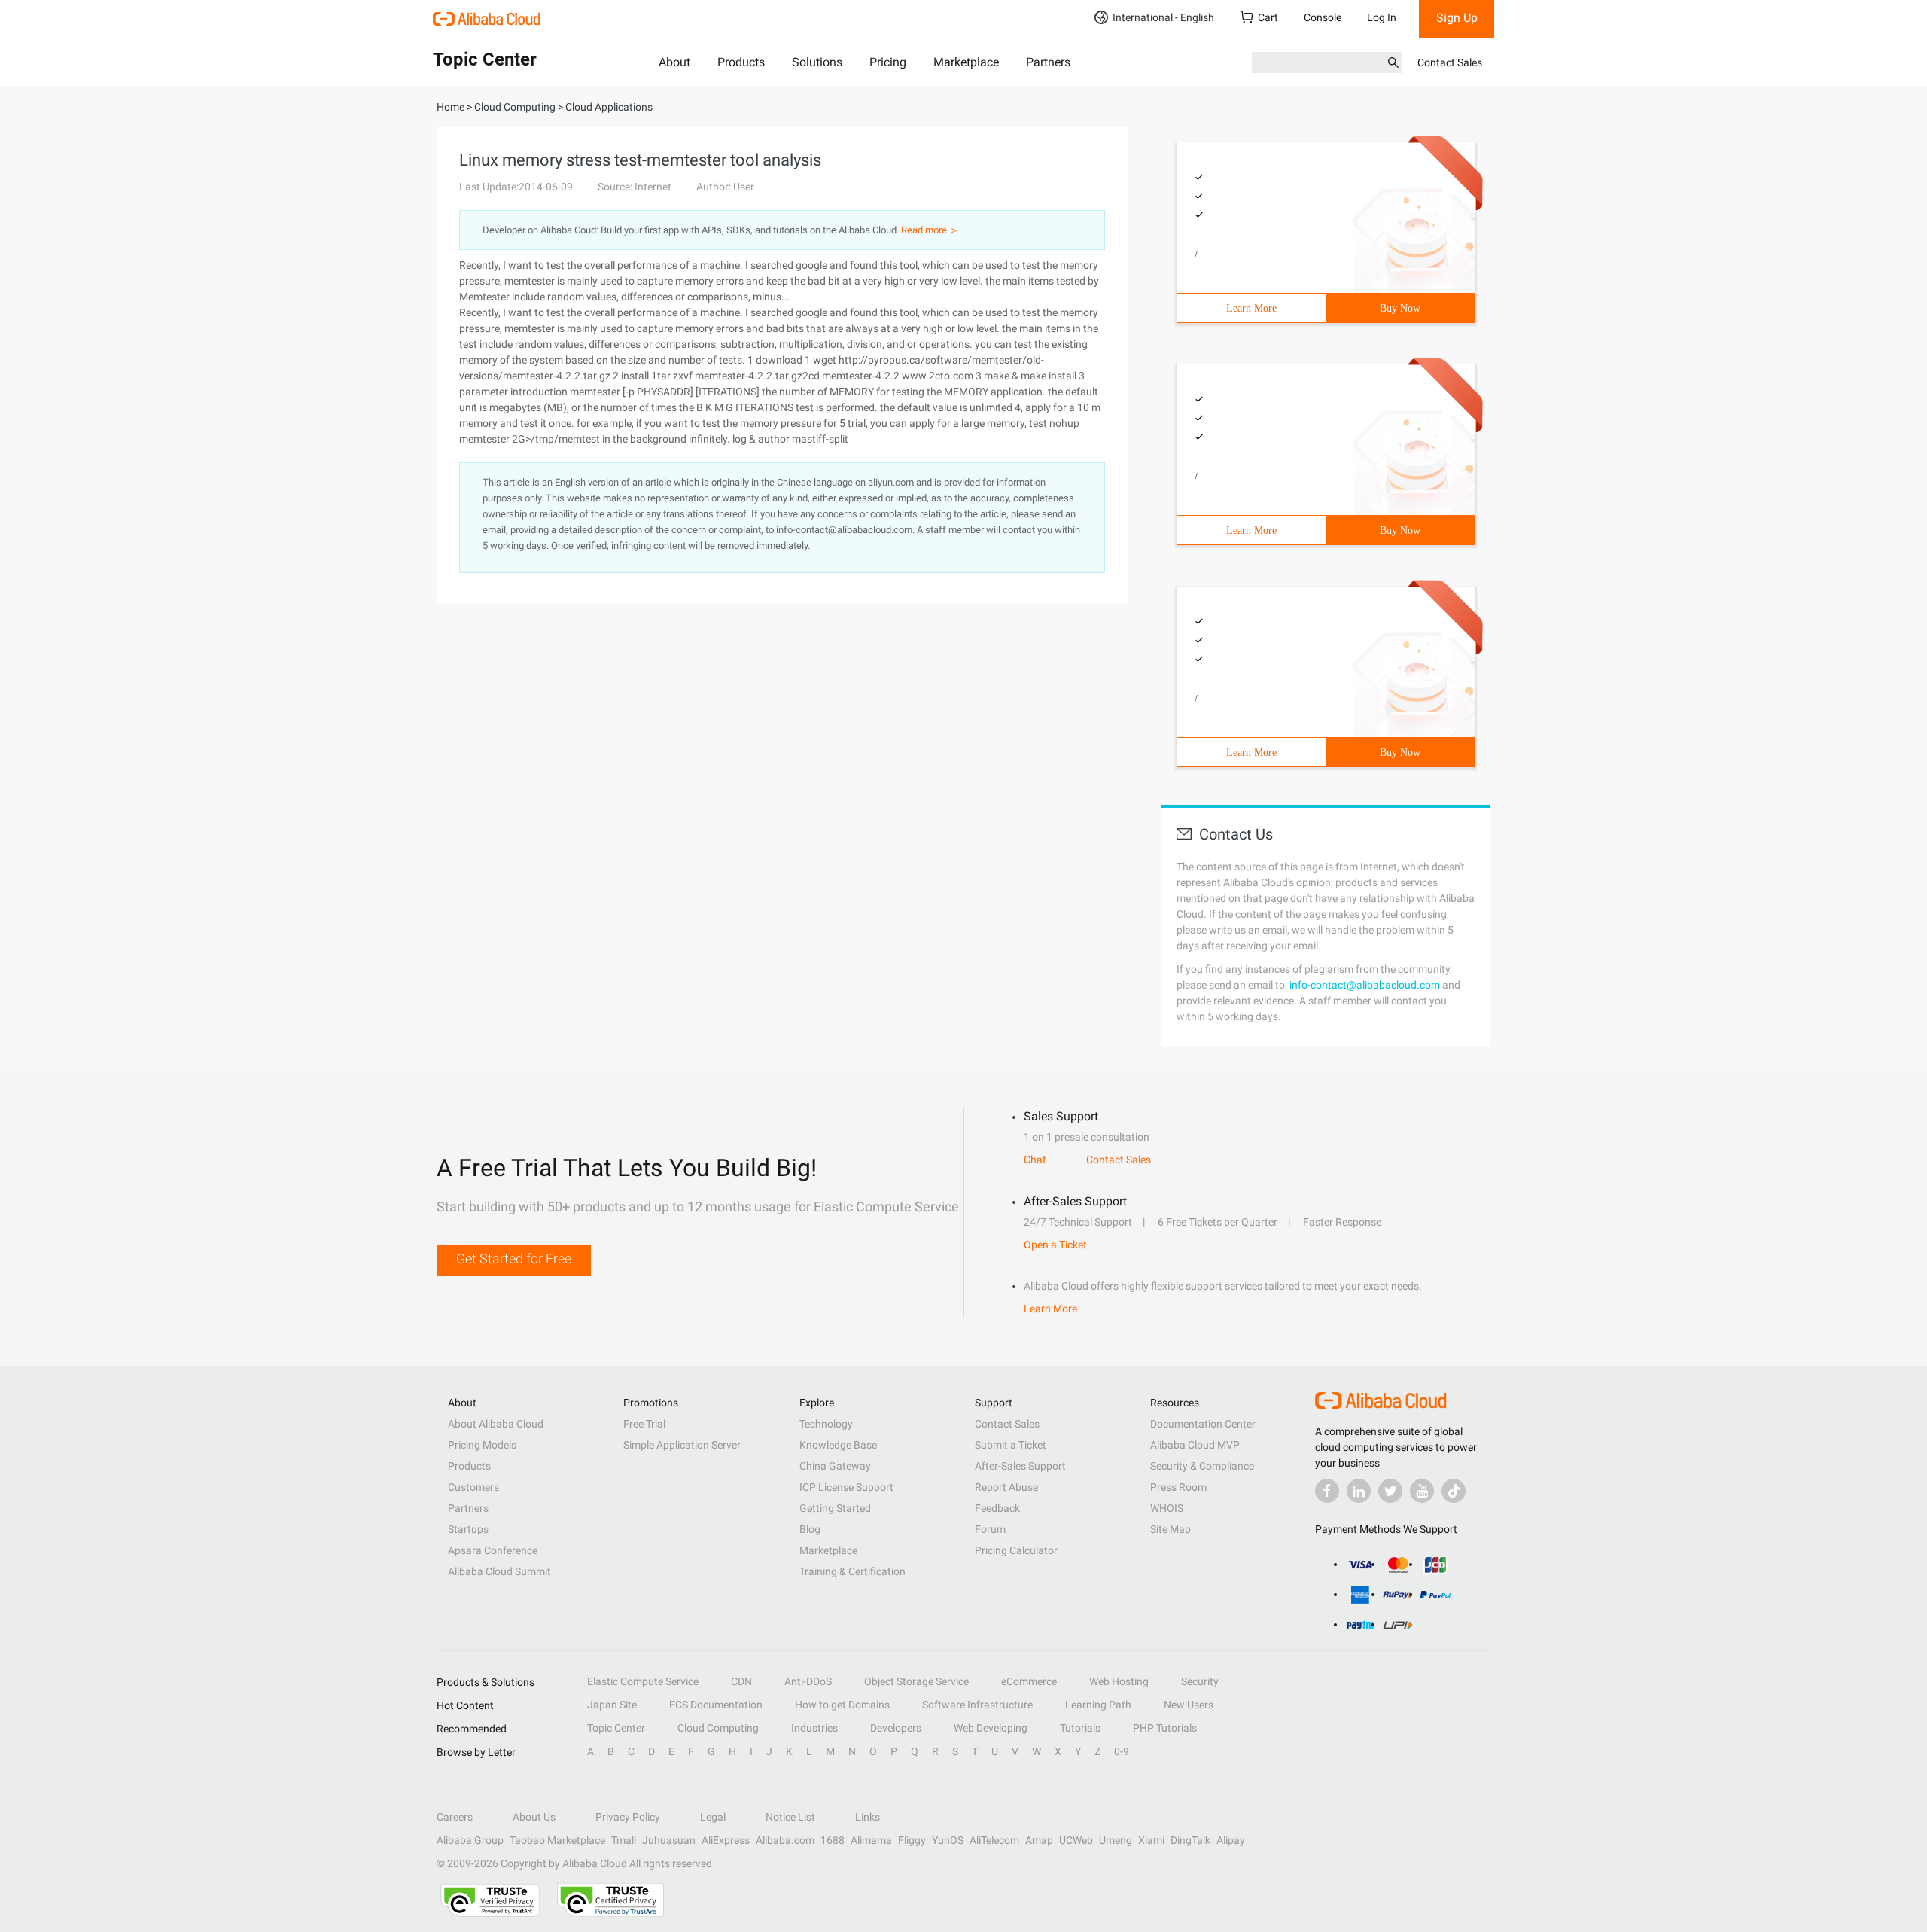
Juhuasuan (669, 1840)
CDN (741, 1681)
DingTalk (1190, 1840)
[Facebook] (1327, 1491)
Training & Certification (852, 1571)
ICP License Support (846, 1487)
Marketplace (966, 62)
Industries (814, 1728)
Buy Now (1400, 308)
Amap (1039, 1840)
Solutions (817, 62)
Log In (1382, 17)
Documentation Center (1203, 1424)
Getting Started (835, 1508)
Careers (455, 1817)
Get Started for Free (514, 1259)
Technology (826, 1424)
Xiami (1151, 1840)
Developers (896, 1728)
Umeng (1116, 1840)
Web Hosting (1119, 1681)
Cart (1268, 17)
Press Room (1178, 1487)
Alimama (871, 1840)
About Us (534, 1817)
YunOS (948, 1840)
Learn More (1251, 308)
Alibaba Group (470, 1840)
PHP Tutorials (1165, 1728)
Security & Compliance (1202, 1466)
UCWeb (1076, 1840)
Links (868, 1817)
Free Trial (644, 1424)
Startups (468, 1529)
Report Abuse (1006, 1487)
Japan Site (612, 1705)
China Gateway (835, 1466)
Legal (713, 1817)
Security (1200, 1681)
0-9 (1122, 1751)
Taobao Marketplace (557, 1840)
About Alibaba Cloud (496, 1424)
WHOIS (1167, 1508)
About (674, 62)
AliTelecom (994, 1840)
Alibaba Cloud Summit (499, 1571)
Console (1323, 17)
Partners (1048, 62)
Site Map (1171, 1529)
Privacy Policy (628, 1817)
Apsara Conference (493, 1550)
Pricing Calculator (1016, 1550)
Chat (1035, 1160)
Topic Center (616, 1728)
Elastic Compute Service (643, 1681)
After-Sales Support (1020, 1466)
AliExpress (726, 1840)
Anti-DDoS (808, 1681)
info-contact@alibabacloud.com (1365, 985)
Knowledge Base (838, 1445)
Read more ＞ (930, 230)
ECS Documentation (716, 1705)
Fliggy (912, 1840)
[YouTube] (1422, 1491)
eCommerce (1029, 1681)
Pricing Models (482, 1445)
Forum (990, 1529)
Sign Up (1457, 18)
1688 (833, 1840)
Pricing (888, 62)
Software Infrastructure (977, 1705)
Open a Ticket (1055, 1245)
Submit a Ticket (1011, 1445)
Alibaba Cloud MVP (1195, 1445)
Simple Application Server (682, 1445)
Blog (810, 1529)
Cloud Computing (718, 1728)
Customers (473, 1487)
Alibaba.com (785, 1840)
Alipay (1231, 1840)
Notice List (790, 1817)
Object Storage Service (916, 1681)
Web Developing (991, 1728)
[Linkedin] (1359, 1491)
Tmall (624, 1840)
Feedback (997, 1508)
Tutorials (1080, 1728)
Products (741, 62)
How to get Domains (842, 1705)
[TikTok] (1454, 1491)
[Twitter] (1390, 1491)
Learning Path (1098, 1705)
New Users (1189, 1705)
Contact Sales (1450, 62)
